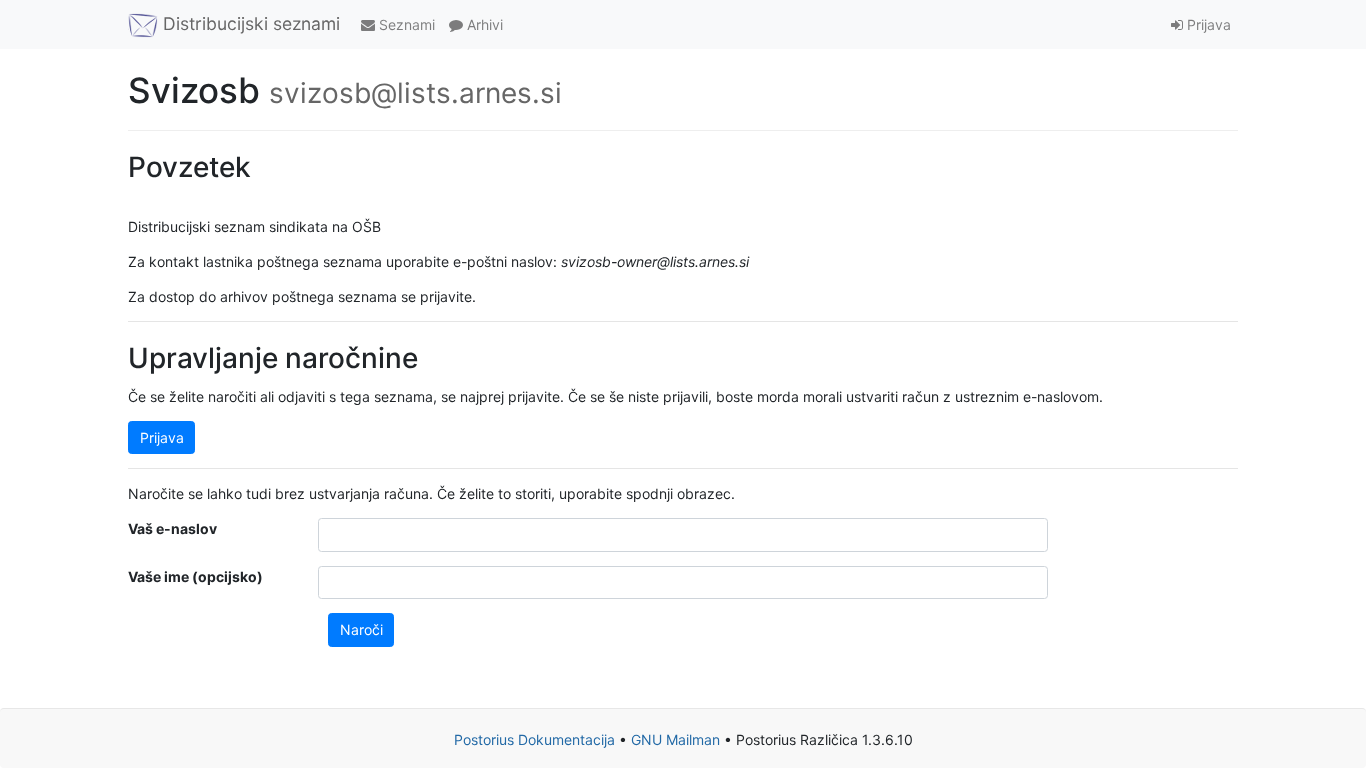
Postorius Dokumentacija (534, 739)
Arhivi (483, 24)
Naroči (361, 629)
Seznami (405, 24)
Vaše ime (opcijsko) (195, 576)
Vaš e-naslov (172, 528)
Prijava (1207, 24)
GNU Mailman (675, 739)
